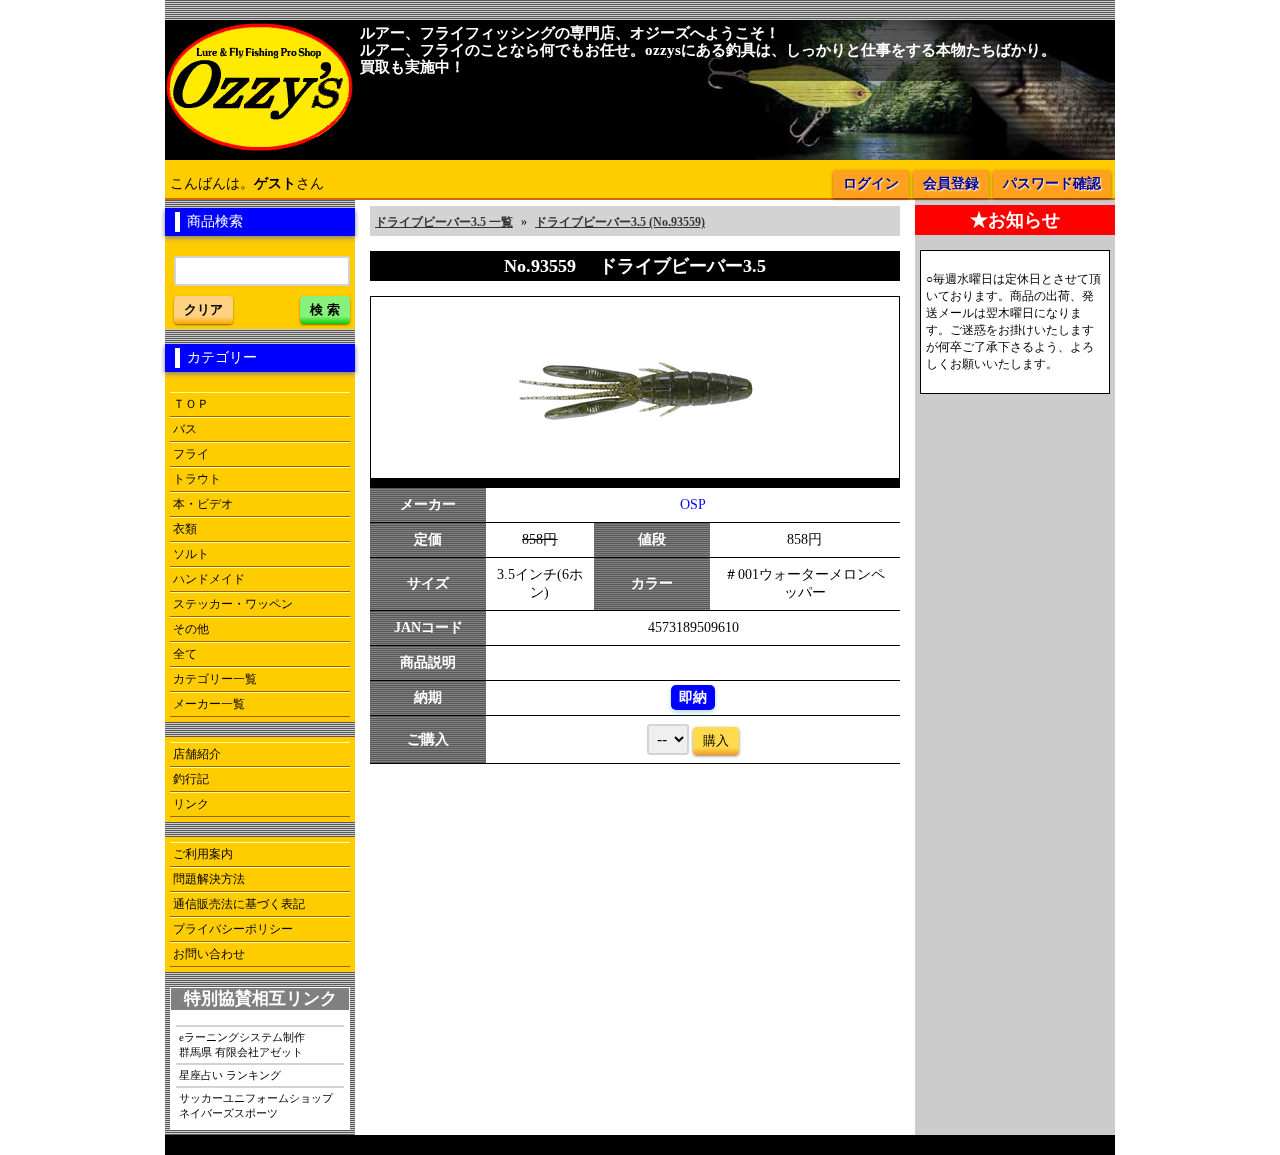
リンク (191, 804)
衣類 (185, 529)
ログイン (871, 183)
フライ (191, 454)
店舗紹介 (197, 754)
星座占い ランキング (230, 1075)
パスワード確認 (1052, 183)
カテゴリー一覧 (215, 679)
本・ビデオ (203, 504)
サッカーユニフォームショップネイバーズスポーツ (256, 1105)
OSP (693, 504)
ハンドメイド (209, 579)
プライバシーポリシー (233, 929)
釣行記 (191, 779)
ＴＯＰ (191, 404)
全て (185, 654)
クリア (203, 309)
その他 (191, 629)
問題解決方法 (209, 879)
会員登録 (951, 183)
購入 (716, 740)
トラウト (197, 479)
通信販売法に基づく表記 (239, 904)
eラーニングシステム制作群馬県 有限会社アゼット (242, 1044)
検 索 (325, 309)
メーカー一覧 (209, 704)
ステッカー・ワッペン (233, 604)
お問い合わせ (209, 954)
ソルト (191, 554)
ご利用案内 (203, 854)
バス (185, 429)
